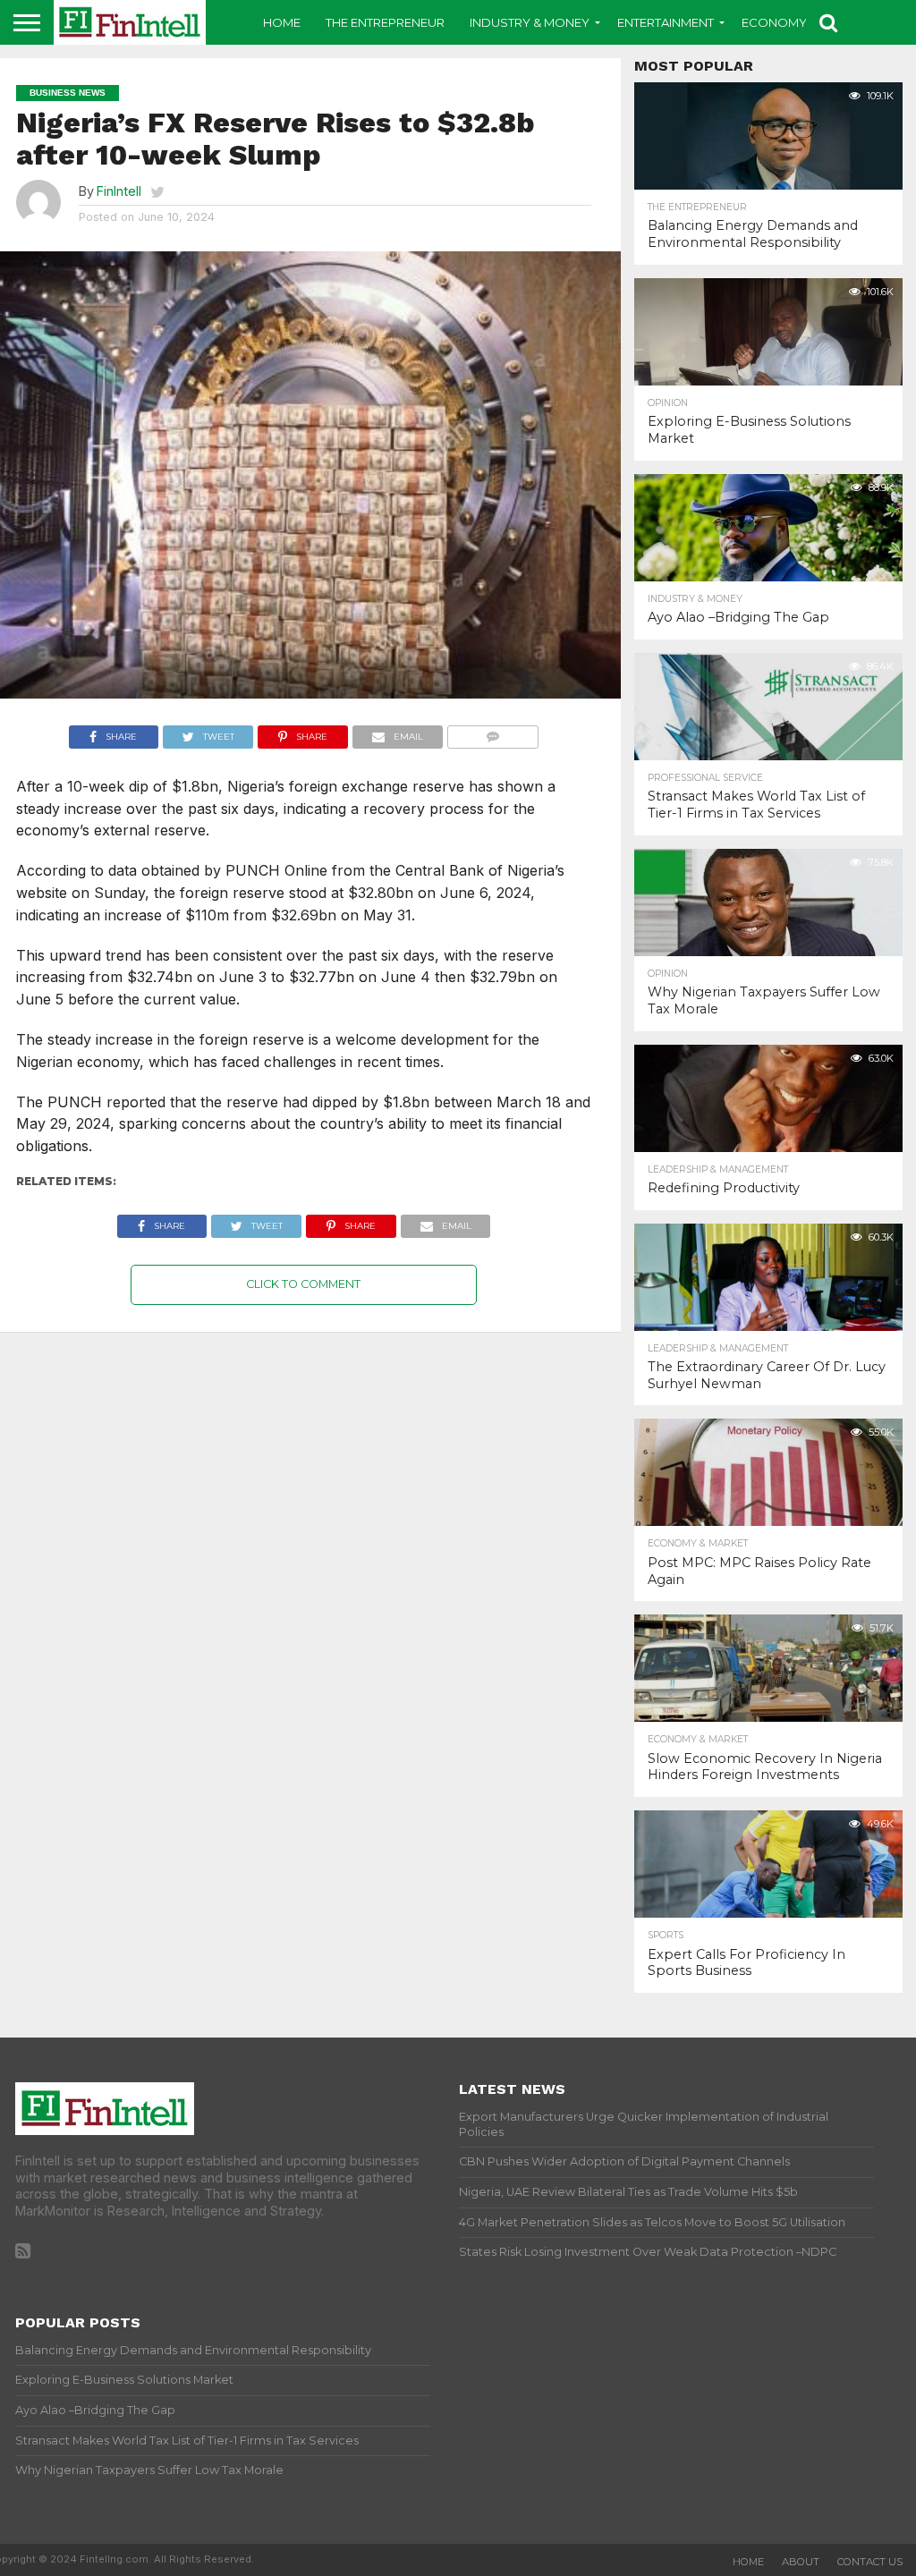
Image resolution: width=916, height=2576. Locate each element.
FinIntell (119, 191)
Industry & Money (530, 22)
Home (282, 22)
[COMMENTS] (493, 733)
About (801, 2562)
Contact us (870, 2562)
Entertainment (666, 22)
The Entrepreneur (385, 22)
